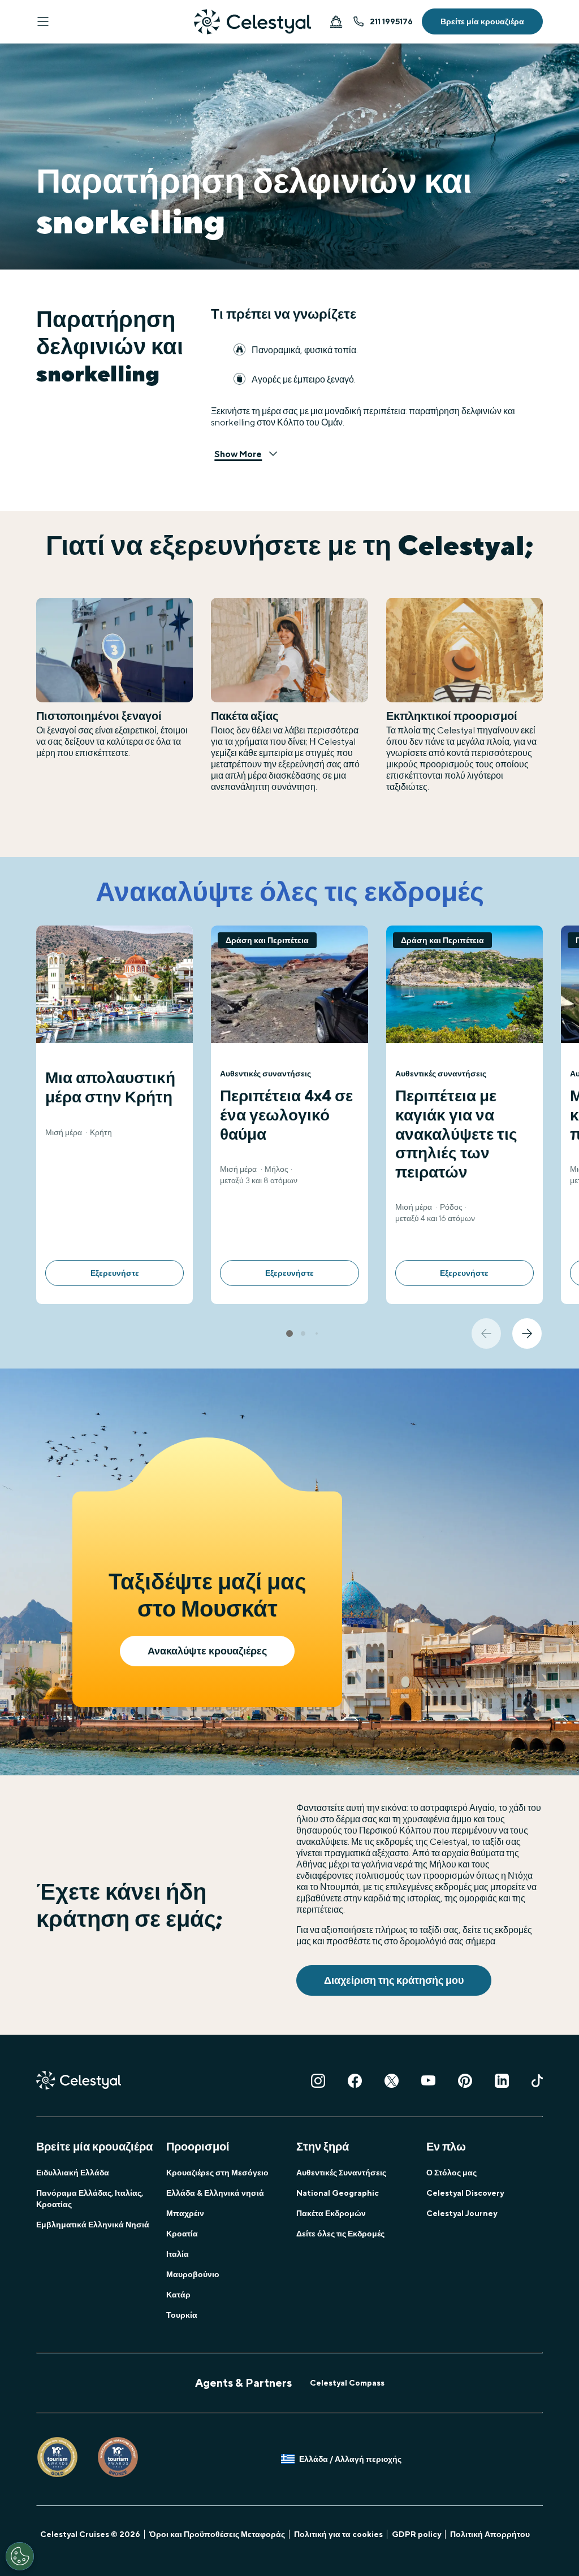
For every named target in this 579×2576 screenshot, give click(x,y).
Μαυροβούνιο (193, 2274)
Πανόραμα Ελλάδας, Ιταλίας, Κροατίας (90, 2199)
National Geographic (338, 2193)
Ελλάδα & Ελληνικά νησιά (215, 2193)
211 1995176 (391, 21)
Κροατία (182, 2234)
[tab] (289, 1333)
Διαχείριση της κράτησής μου (394, 1980)
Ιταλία (178, 2254)
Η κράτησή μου (336, 21)
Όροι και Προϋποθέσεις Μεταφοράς (217, 2534)
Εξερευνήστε (115, 1273)
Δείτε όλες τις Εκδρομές (340, 2234)
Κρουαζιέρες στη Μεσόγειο (217, 2173)
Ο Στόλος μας (451, 2173)
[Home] (253, 22)
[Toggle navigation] (43, 21)
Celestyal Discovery (465, 2193)
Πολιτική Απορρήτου (490, 2534)
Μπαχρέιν (185, 2213)
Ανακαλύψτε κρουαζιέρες (207, 1651)
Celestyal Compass (347, 2383)
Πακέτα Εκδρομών (331, 2213)
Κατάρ (178, 2295)
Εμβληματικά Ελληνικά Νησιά (93, 2225)
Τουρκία (182, 2315)
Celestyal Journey (462, 2213)
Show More (238, 454)
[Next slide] (527, 1333)
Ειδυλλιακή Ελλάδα (73, 2173)
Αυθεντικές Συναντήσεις (341, 2173)
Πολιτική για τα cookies (338, 2534)
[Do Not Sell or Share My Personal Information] (20, 2556)
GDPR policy (416, 2534)
